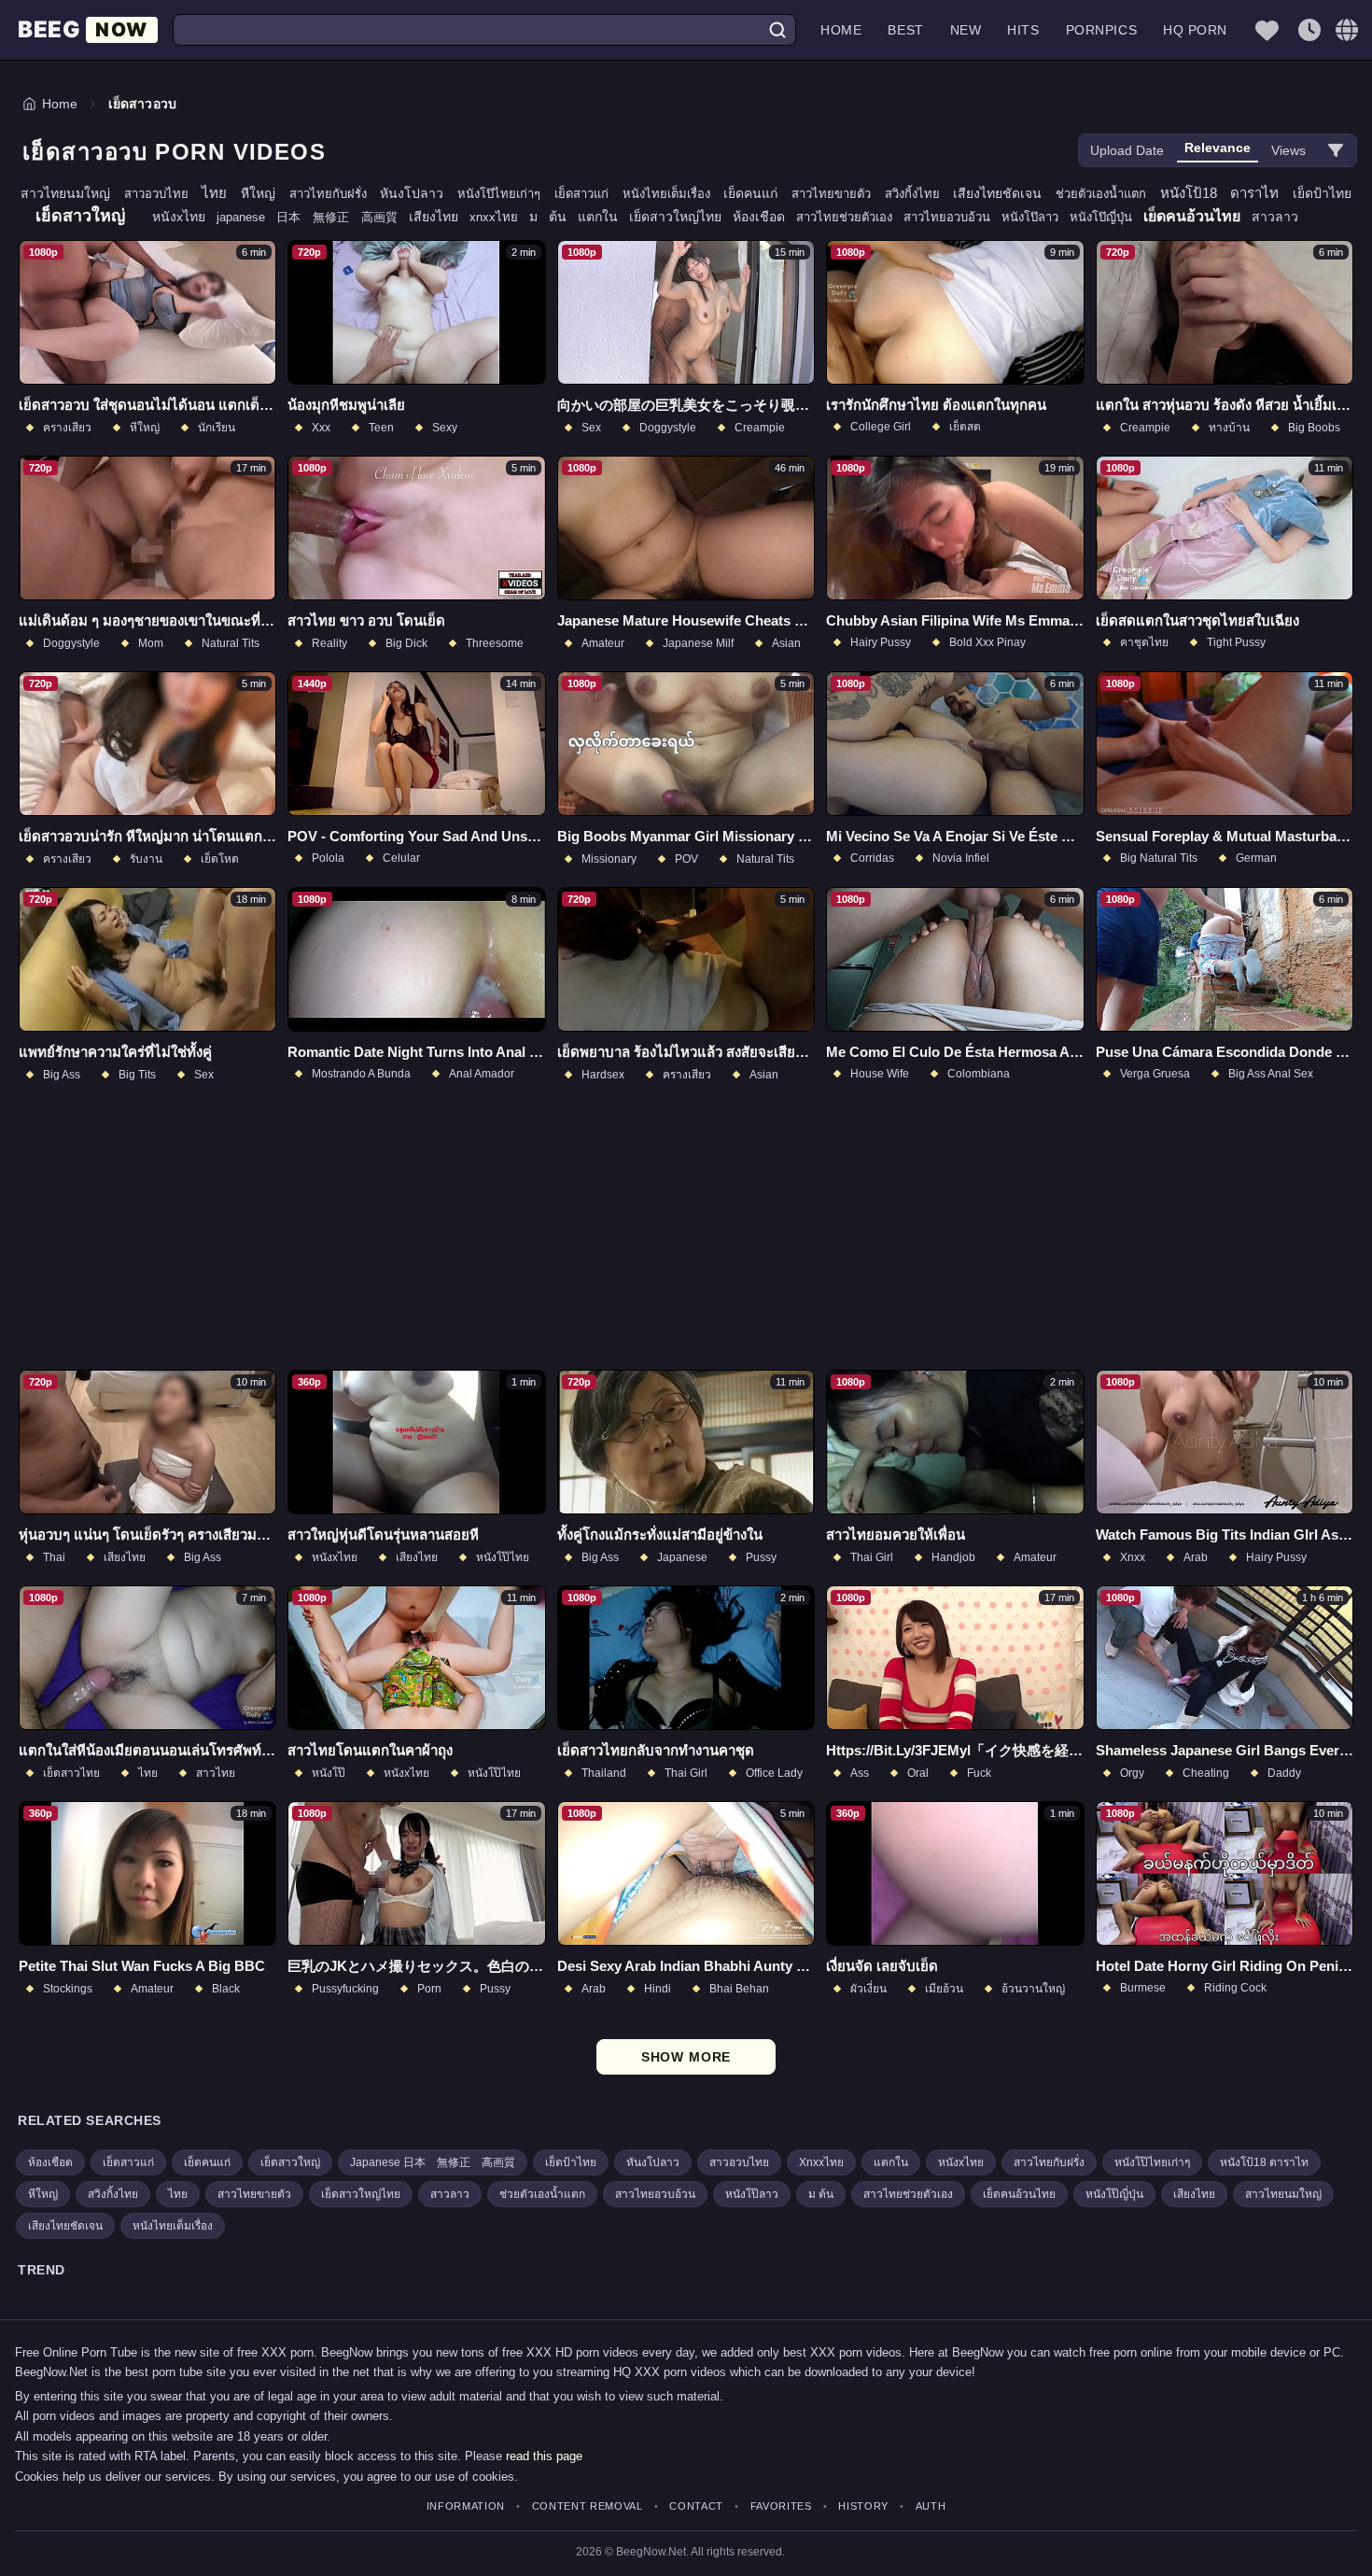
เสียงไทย (439, 217)
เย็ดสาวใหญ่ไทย (681, 217)
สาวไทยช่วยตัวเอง (850, 217)
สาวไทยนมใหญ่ (72, 193)
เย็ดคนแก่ (757, 193)
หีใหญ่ (265, 193)
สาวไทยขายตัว (838, 194)
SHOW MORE (686, 2057)
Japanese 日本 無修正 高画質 (433, 2162)
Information (466, 2506)
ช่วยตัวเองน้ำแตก (1108, 194)
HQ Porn (1195, 30)
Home (841, 30)
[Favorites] (1267, 30)
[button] (1347, 30)
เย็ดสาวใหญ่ (86, 216)
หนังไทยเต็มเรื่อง (673, 194)
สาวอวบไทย (163, 194)
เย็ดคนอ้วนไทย (1197, 216)
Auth (931, 2506)
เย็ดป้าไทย (1322, 193)
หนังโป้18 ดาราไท (1226, 193)
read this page (544, 2456)
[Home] (88, 30)
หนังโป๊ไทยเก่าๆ (506, 194)
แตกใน (603, 217)
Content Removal (588, 2506)
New (966, 30)
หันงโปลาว (419, 193)
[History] (1309, 30)
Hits (1023, 30)
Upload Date (1127, 150)
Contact (696, 2506)
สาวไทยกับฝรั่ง (335, 194)
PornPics (1101, 30)
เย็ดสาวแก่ (588, 194)
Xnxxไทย (821, 2162)
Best (905, 30)
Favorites (781, 2506)
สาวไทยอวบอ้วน (952, 217)
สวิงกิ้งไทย (919, 194)
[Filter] (1336, 150)
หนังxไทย (184, 217)
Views (1288, 150)
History (863, 2506)
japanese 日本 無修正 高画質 (313, 217)
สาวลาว (1275, 217)
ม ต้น (553, 217)
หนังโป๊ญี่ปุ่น (1106, 217)
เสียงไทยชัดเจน (1004, 193)
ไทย (221, 193)
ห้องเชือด (764, 217)
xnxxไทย (499, 217)
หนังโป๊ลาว (1036, 217)
